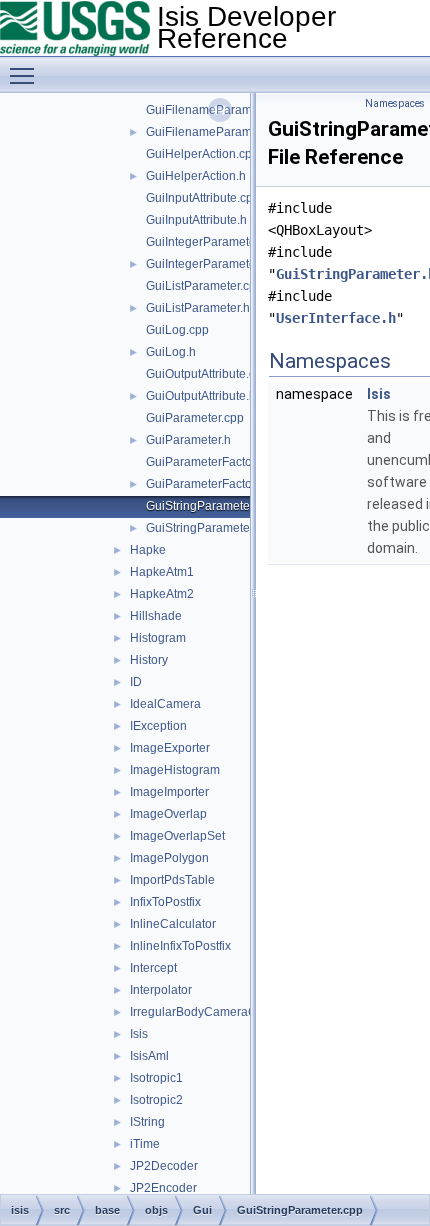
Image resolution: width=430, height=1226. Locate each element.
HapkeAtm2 (162, 594)
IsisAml (149, 1056)
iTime (145, 1144)
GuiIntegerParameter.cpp (214, 242)
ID (136, 682)
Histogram (158, 638)
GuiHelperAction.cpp (202, 154)
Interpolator (161, 990)
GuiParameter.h (188, 440)
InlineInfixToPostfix (180, 946)
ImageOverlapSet (177, 836)
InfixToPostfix (165, 902)
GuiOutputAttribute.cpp (207, 374)
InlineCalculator (173, 924)
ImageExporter (170, 748)
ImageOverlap (168, 814)
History (149, 660)
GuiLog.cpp (177, 330)
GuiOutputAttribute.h (201, 396)
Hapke (148, 550)
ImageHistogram (175, 770)
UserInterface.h (336, 318)
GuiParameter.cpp (195, 418)
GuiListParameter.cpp (204, 286)
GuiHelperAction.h (196, 176)
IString (147, 1122)
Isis (139, 1034)
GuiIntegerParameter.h (207, 264)
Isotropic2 (156, 1100)
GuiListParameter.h (198, 308)
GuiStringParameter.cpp (211, 506)
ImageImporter (169, 792)
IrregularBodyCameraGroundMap (221, 1012)
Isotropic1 (156, 1078)
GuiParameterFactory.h (208, 484)
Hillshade (156, 616)
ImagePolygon (169, 858)
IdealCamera (165, 704)
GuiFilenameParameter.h (214, 132)
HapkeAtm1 (162, 572)
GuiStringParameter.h (204, 528)
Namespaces (395, 103)
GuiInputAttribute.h (196, 220)
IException (158, 726)
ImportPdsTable (172, 880)
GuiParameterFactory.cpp (215, 462)
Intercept (153, 968)
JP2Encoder (163, 1188)
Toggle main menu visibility (26, 75)
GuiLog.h (171, 352)
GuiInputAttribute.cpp (203, 198)
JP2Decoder (164, 1166)
